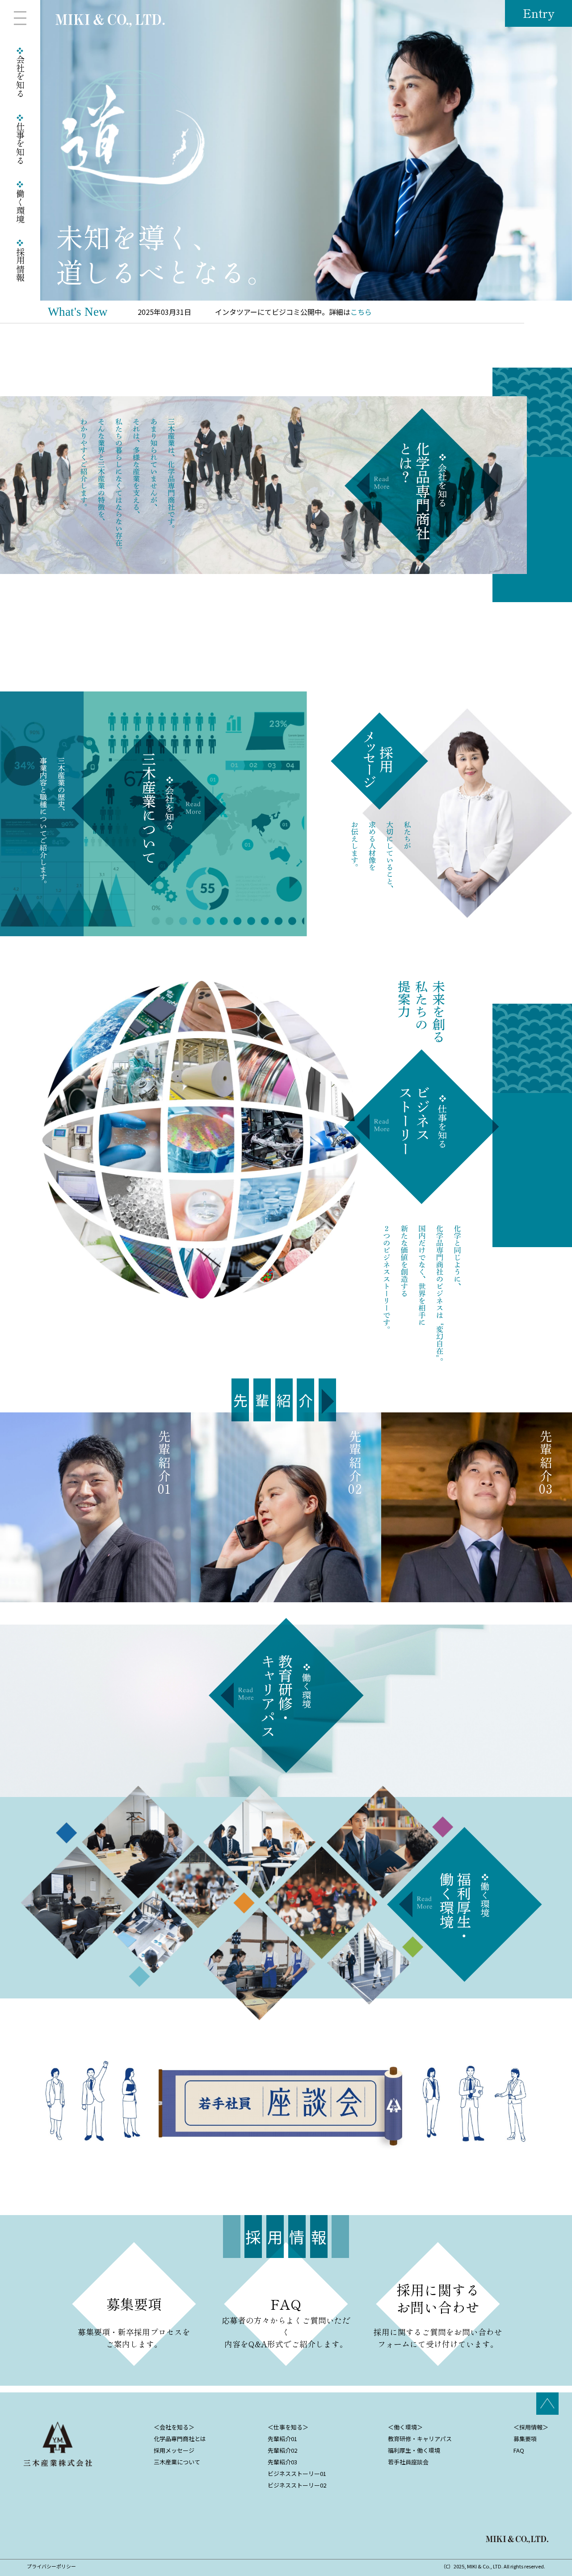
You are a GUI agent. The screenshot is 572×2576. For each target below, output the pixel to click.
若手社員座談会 (408, 2462)
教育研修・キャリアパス (420, 2439)
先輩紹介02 (282, 2450)
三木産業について (177, 2462)
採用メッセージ (174, 2450)
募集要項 (525, 2439)
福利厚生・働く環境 (414, 2450)
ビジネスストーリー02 (297, 2485)
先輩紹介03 (282, 2462)
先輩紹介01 (282, 2439)
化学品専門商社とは (180, 2439)
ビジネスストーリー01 (297, 2473)
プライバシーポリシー (51, 2566)
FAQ (519, 2450)
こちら (361, 312)
